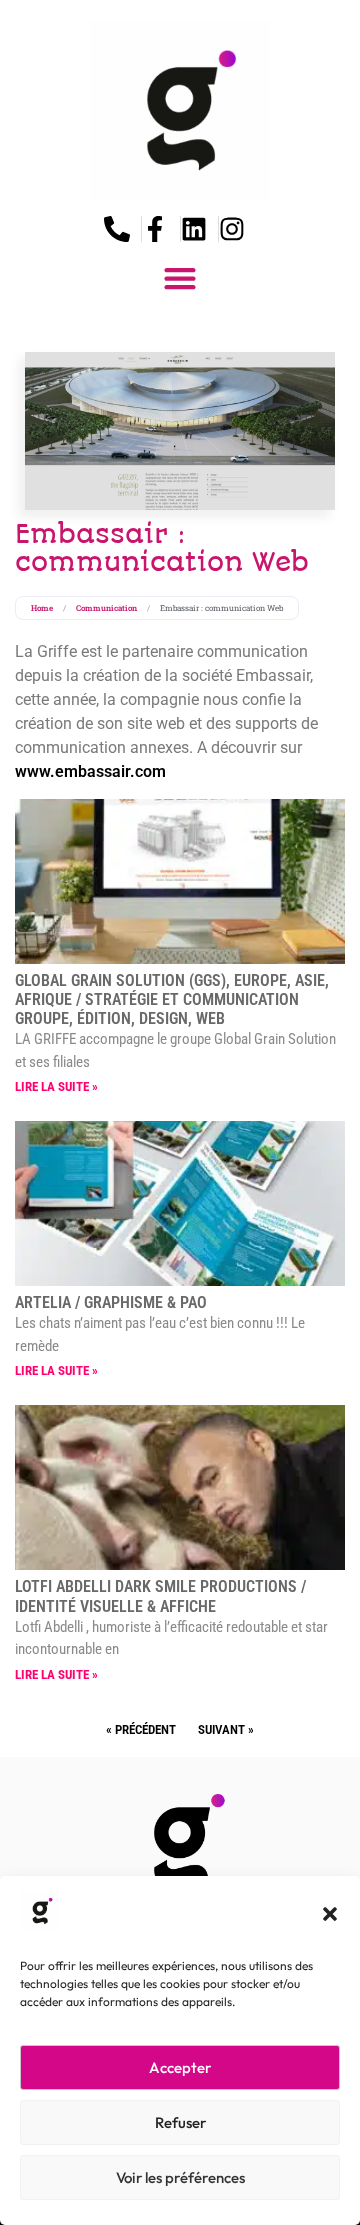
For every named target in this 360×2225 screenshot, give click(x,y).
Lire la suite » (56, 1086)
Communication (106, 608)
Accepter (180, 2067)
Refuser (180, 2122)
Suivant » (226, 1729)
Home (42, 608)
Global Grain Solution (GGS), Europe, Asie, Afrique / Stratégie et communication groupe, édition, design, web (172, 999)
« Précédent (141, 1729)
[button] (330, 1914)
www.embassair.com (90, 771)
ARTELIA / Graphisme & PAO (111, 1302)
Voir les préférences (180, 2177)
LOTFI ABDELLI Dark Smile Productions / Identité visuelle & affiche (160, 1596)
